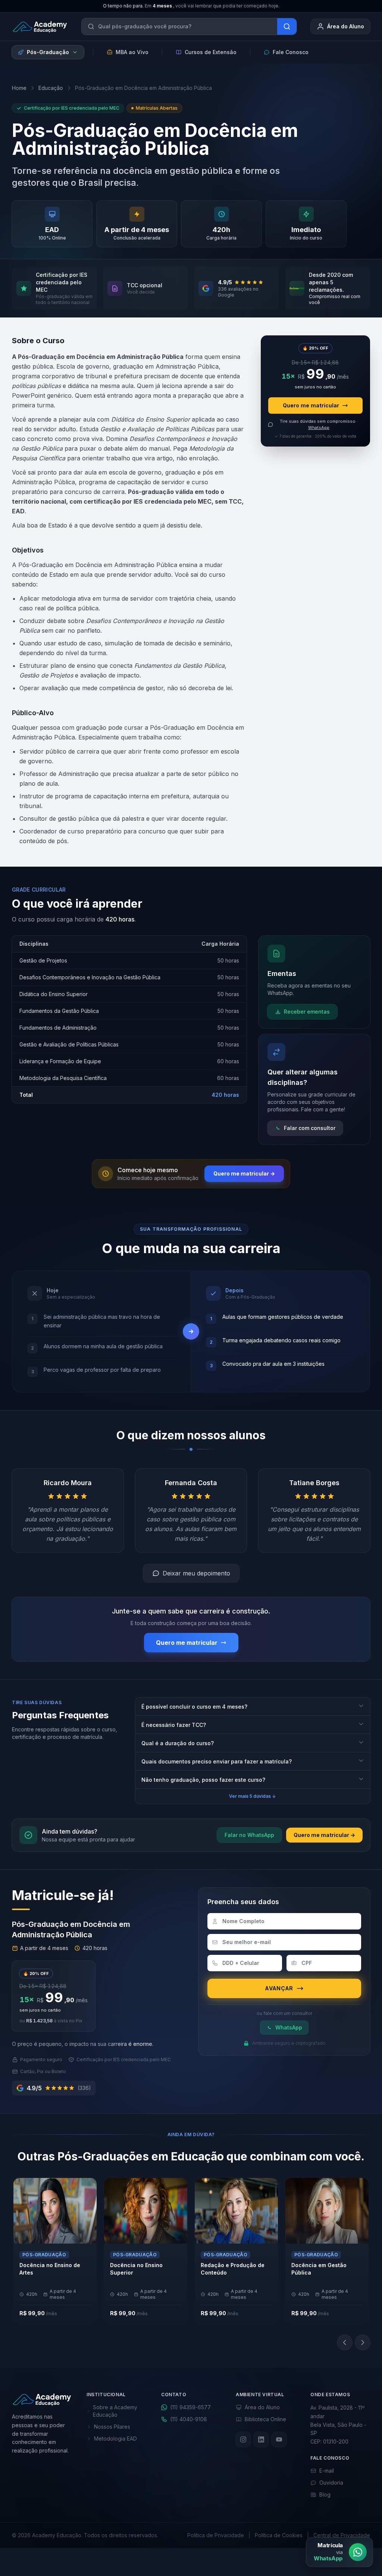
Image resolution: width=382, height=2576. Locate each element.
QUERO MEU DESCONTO (187, 1325)
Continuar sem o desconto (191, 1339)
